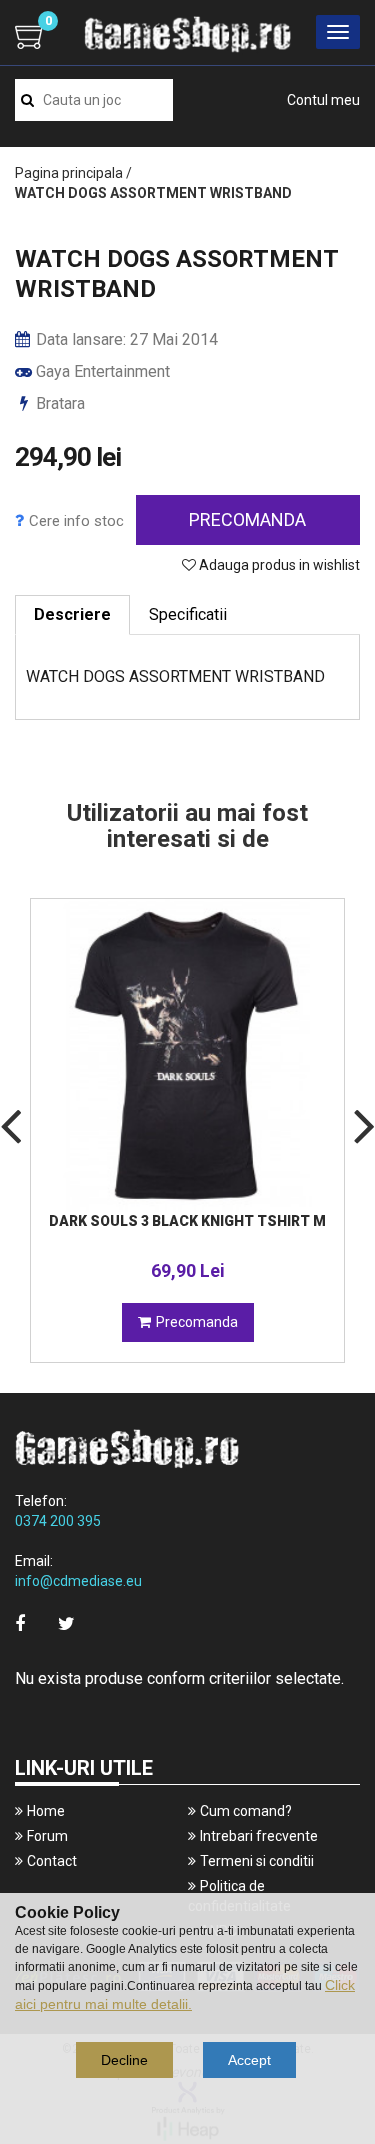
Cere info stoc (76, 521)
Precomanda (247, 519)
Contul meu (323, 100)
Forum (47, 1836)
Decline (124, 2060)
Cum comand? (246, 1811)
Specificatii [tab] (188, 614)
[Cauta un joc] (27, 100)
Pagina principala (69, 173)
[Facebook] (20, 1623)
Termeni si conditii (257, 1861)
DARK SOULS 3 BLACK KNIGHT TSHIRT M (187, 1221)
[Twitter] (66, 1623)
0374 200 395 (58, 1521)
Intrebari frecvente (259, 1836)
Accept (249, 2060)
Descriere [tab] (72, 614)
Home (46, 1811)
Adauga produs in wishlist (278, 565)
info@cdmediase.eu (78, 1581)
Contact (52, 1861)
